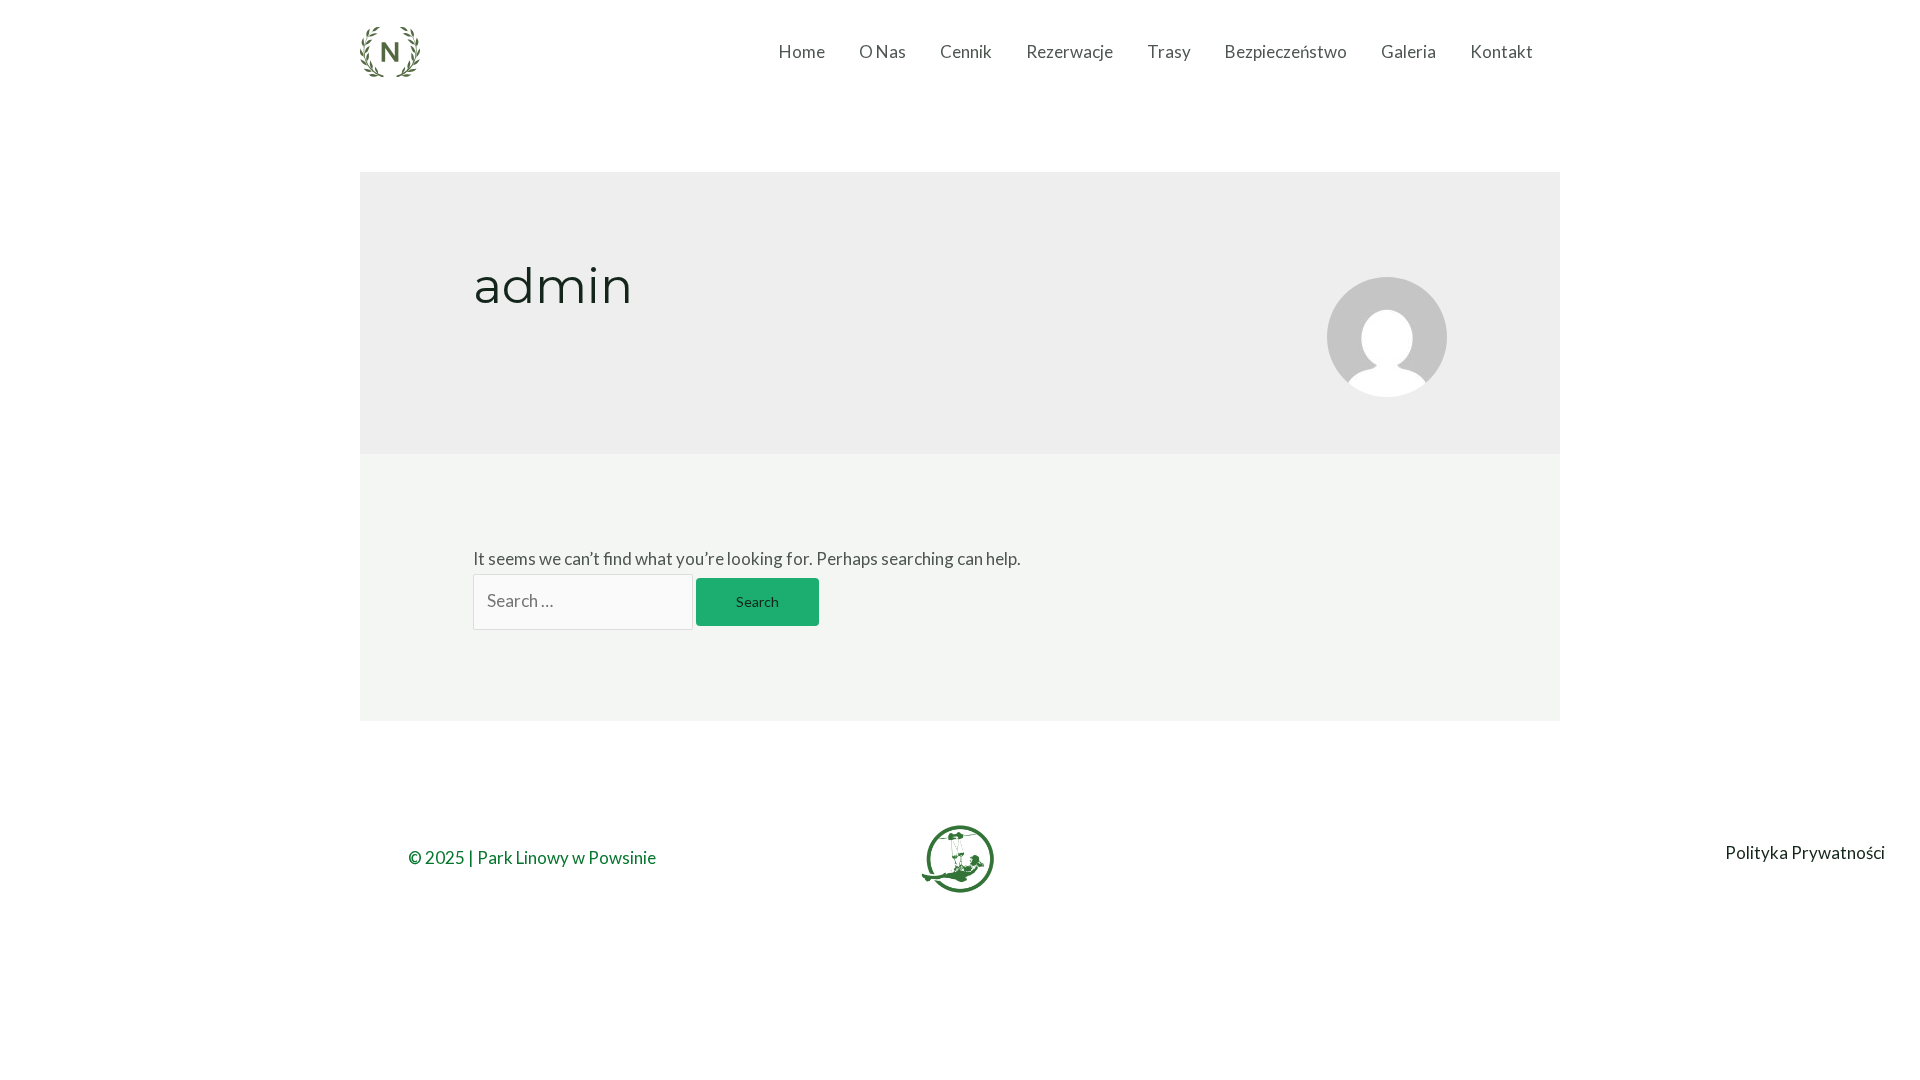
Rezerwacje (1069, 51)
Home (802, 51)
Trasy (1169, 51)
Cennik (966, 51)
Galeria (1408, 51)
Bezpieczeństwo (1286, 51)
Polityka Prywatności (1805, 852)
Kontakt (1501, 51)
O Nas (882, 51)
